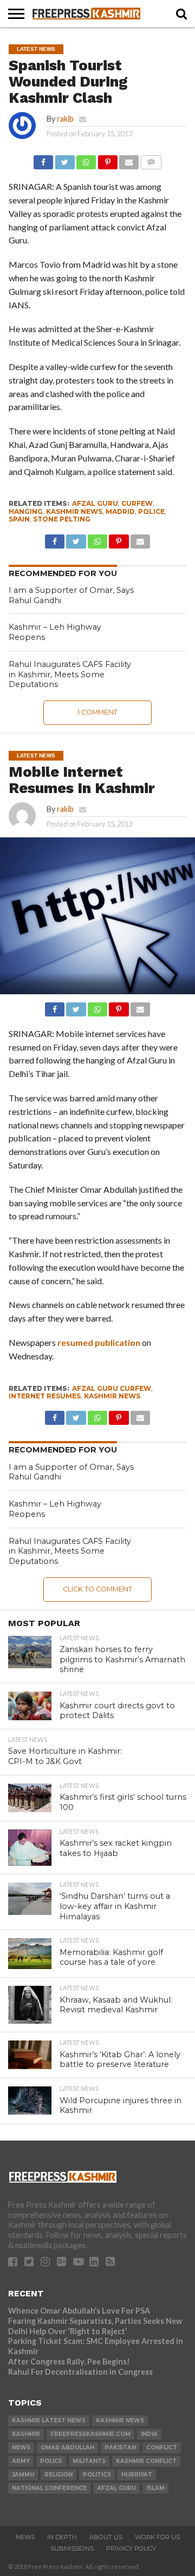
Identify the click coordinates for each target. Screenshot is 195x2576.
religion (58, 2475)
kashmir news (74, 511)
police (151, 511)
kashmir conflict (146, 2461)
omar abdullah (67, 2448)
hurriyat (137, 2475)
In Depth (62, 2537)
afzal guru (95, 503)
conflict (162, 2448)
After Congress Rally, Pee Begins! (69, 2362)
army (21, 2461)
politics (97, 2475)
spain (19, 519)
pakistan (120, 2448)
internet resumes (45, 1396)
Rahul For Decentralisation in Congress (80, 2372)
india (149, 2434)
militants (89, 2461)
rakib (65, 119)
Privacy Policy (131, 2548)
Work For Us (157, 2537)
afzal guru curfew (112, 1388)
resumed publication (99, 1342)
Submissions (72, 2548)
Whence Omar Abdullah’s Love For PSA (79, 2311)
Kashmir (26, 2434)
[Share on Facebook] (43, 159)
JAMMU (23, 2475)
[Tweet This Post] (64, 159)
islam (155, 2488)
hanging (26, 511)
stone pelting (62, 519)
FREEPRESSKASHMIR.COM (90, 2434)
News (25, 2537)
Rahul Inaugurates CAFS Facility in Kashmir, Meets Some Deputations (70, 674)
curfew (137, 503)
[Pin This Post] (107, 159)
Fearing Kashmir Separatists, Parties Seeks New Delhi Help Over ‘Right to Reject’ (95, 2326)
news (21, 2448)
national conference (49, 2488)
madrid (120, 511)
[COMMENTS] (151, 159)
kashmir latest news (49, 2420)
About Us (106, 2537)
